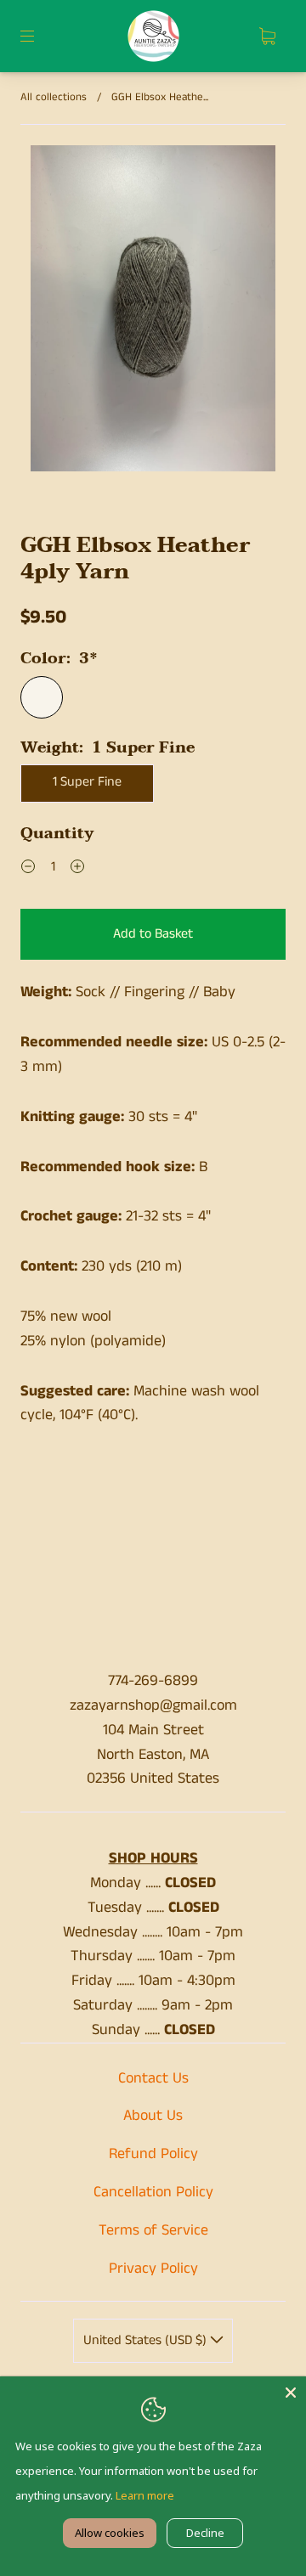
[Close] (291, 2392)
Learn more (145, 2495)
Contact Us (153, 2078)
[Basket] (267, 37)
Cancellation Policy (153, 2192)
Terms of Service (153, 2230)
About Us (153, 2116)
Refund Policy (153, 2154)
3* (42, 697)
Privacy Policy (153, 2269)
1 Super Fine (87, 782)
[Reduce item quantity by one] (28, 870)
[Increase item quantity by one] (77, 870)
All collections (54, 97)
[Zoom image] (153, 312)
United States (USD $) (147, 2340)
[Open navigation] (39, 37)
